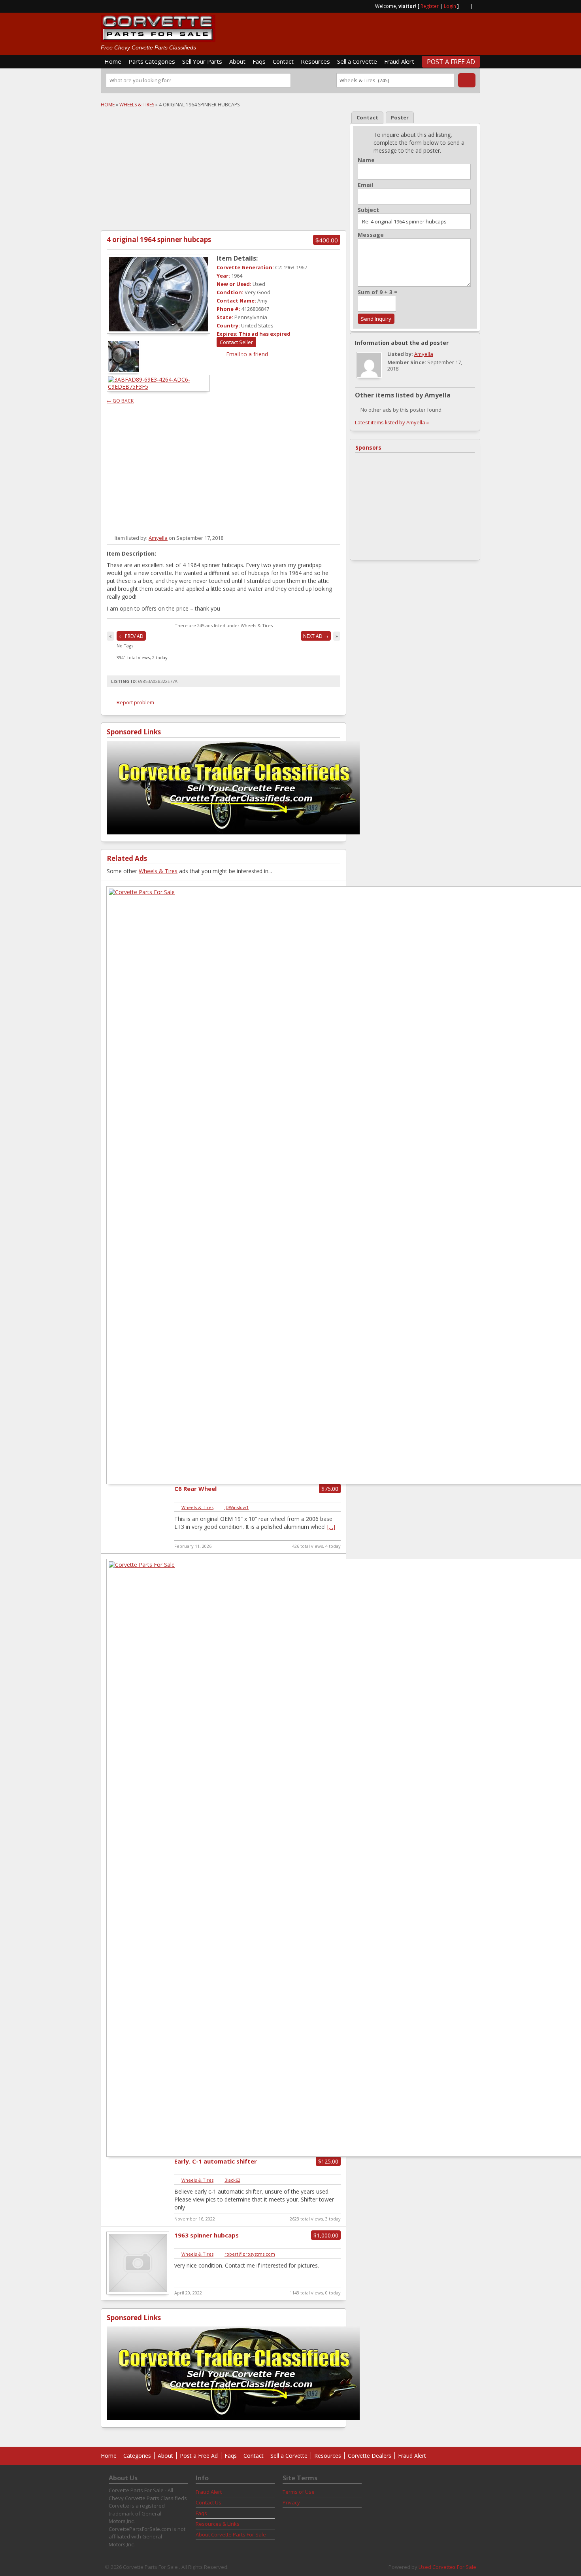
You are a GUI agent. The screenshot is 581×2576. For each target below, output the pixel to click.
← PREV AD (131, 636)
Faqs (259, 61)
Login (450, 6)
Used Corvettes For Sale (447, 2567)
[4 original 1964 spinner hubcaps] (158, 294)
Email (365, 185)
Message (371, 235)
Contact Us (208, 2502)
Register (430, 6)
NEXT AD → (316, 636)
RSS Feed (464, 6)
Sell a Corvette (357, 61)
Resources (315, 61)
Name (366, 160)
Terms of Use (299, 2492)
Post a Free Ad (451, 62)
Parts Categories (152, 61)
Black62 (232, 2180)
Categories (137, 2456)
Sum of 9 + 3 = (378, 292)
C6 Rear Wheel (195, 1488)
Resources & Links (218, 2524)
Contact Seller (236, 342)
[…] (331, 1527)
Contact (283, 61)
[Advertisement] (388, 30)
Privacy (291, 2502)
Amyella (158, 538)
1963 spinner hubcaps (207, 2235)
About (237, 61)
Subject (368, 210)
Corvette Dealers (370, 2456)
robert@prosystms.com (250, 2254)
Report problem (135, 702)
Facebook (477, 6)
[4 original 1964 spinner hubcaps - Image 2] (159, 387)
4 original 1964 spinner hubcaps (159, 239)
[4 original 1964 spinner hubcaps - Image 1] (124, 371)
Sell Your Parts (202, 61)
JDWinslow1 (237, 1507)
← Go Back (120, 401)
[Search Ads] (467, 80)
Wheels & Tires (137, 105)
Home (113, 61)
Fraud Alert (399, 61)
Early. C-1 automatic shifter (216, 2161)
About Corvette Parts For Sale (231, 2534)
